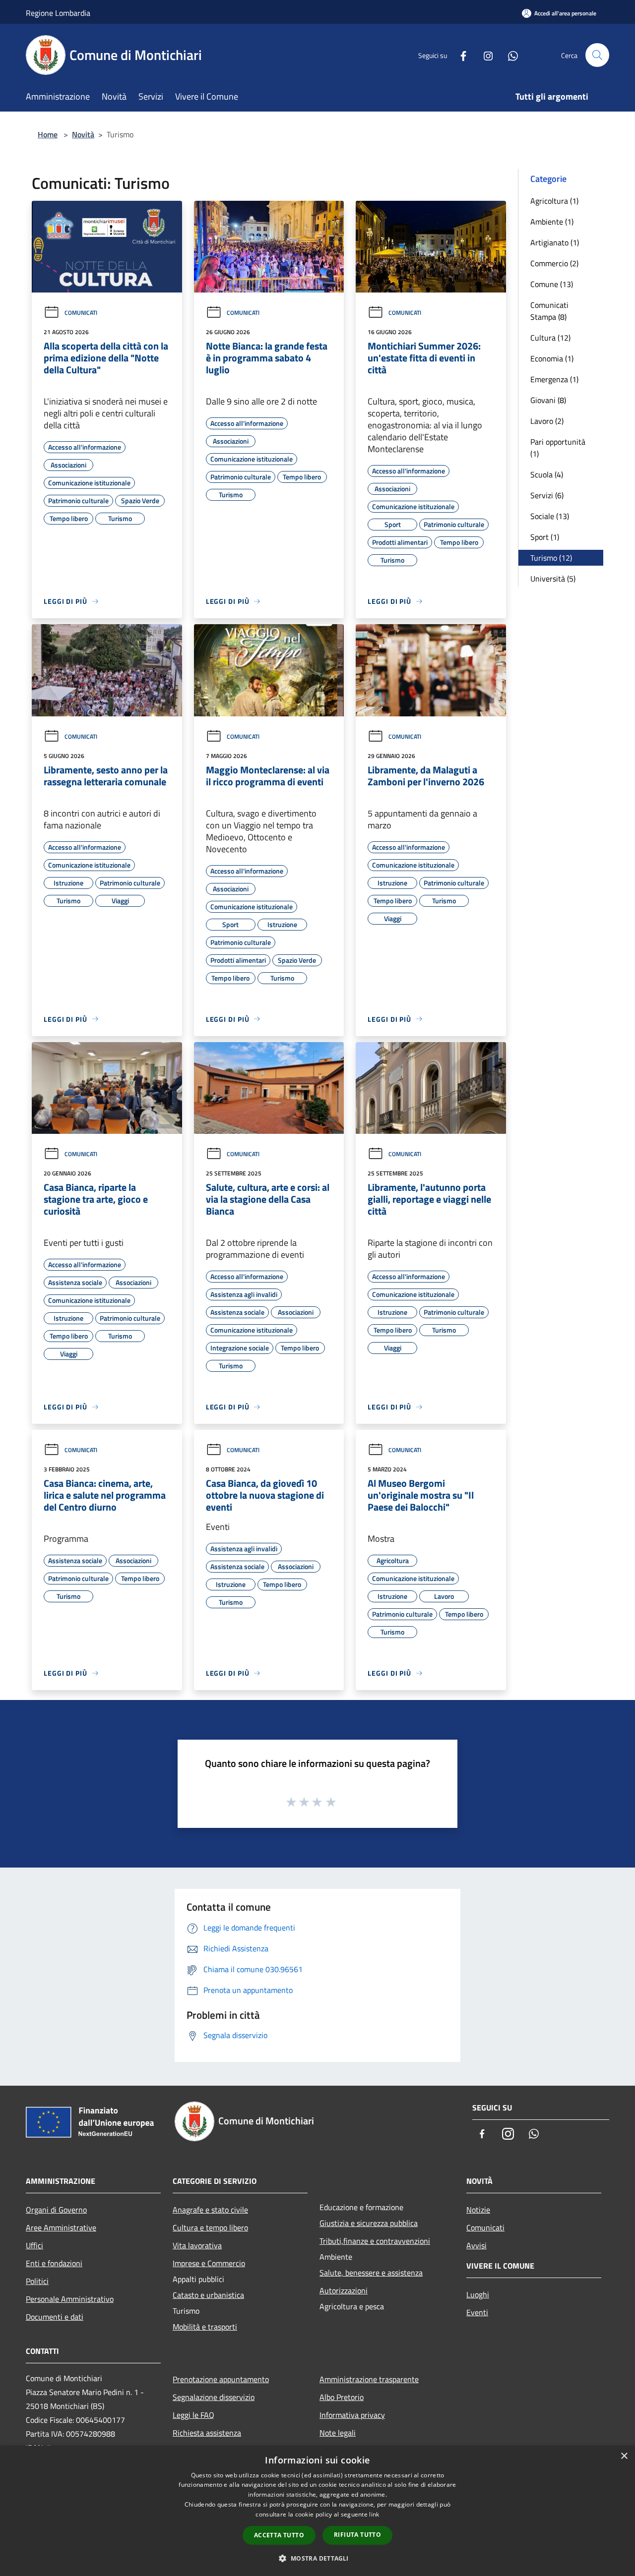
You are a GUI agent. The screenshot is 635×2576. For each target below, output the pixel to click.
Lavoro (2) (547, 421)
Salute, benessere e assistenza (371, 2273)
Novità (83, 134)
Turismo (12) (551, 558)
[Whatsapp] (509, 55)
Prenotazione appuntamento (221, 2379)
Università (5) (553, 579)
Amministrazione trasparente (369, 2379)
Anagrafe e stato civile (210, 2210)
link (374, 2514)
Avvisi (476, 2245)
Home (48, 134)
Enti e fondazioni (54, 2263)
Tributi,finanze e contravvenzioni (375, 2241)
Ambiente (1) (552, 222)
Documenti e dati (55, 2317)
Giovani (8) (548, 400)
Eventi (477, 2312)
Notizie (478, 2210)
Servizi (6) (547, 495)
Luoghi (478, 2294)
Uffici (34, 2245)
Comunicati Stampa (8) (549, 311)
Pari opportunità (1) (558, 448)
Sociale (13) (550, 516)
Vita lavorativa (197, 2245)
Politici (37, 2281)
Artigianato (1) (555, 242)
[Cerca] (597, 55)
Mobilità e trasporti (205, 2327)
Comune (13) (552, 284)
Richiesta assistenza (207, 2433)
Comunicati (81, 313)
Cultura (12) (550, 338)
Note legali (338, 2433)
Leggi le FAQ (193, 2415)
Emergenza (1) (554, 379)
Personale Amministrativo (70, 2299)
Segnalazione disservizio (214, 2397)
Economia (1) (552, 358)
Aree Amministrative (61, 2227)
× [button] (624, 2456)
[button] (317, 2558)
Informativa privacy (352, 2415)
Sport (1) (545, 537)
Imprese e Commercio (209, 2263)
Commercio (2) (554, 263)
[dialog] (317, 2511)
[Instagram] (484, 55)
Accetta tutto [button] (279, 2535)
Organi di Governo (56, 2210)
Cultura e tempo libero (210, 2227)
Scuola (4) (547, 474)
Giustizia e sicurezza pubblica (369, 2223)
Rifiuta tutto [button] (357, 2535)
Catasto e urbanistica (208, 2295)
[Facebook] (459, 55)
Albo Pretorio (342, 2397)
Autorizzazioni (344, 2290)
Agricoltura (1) (554, 201)
